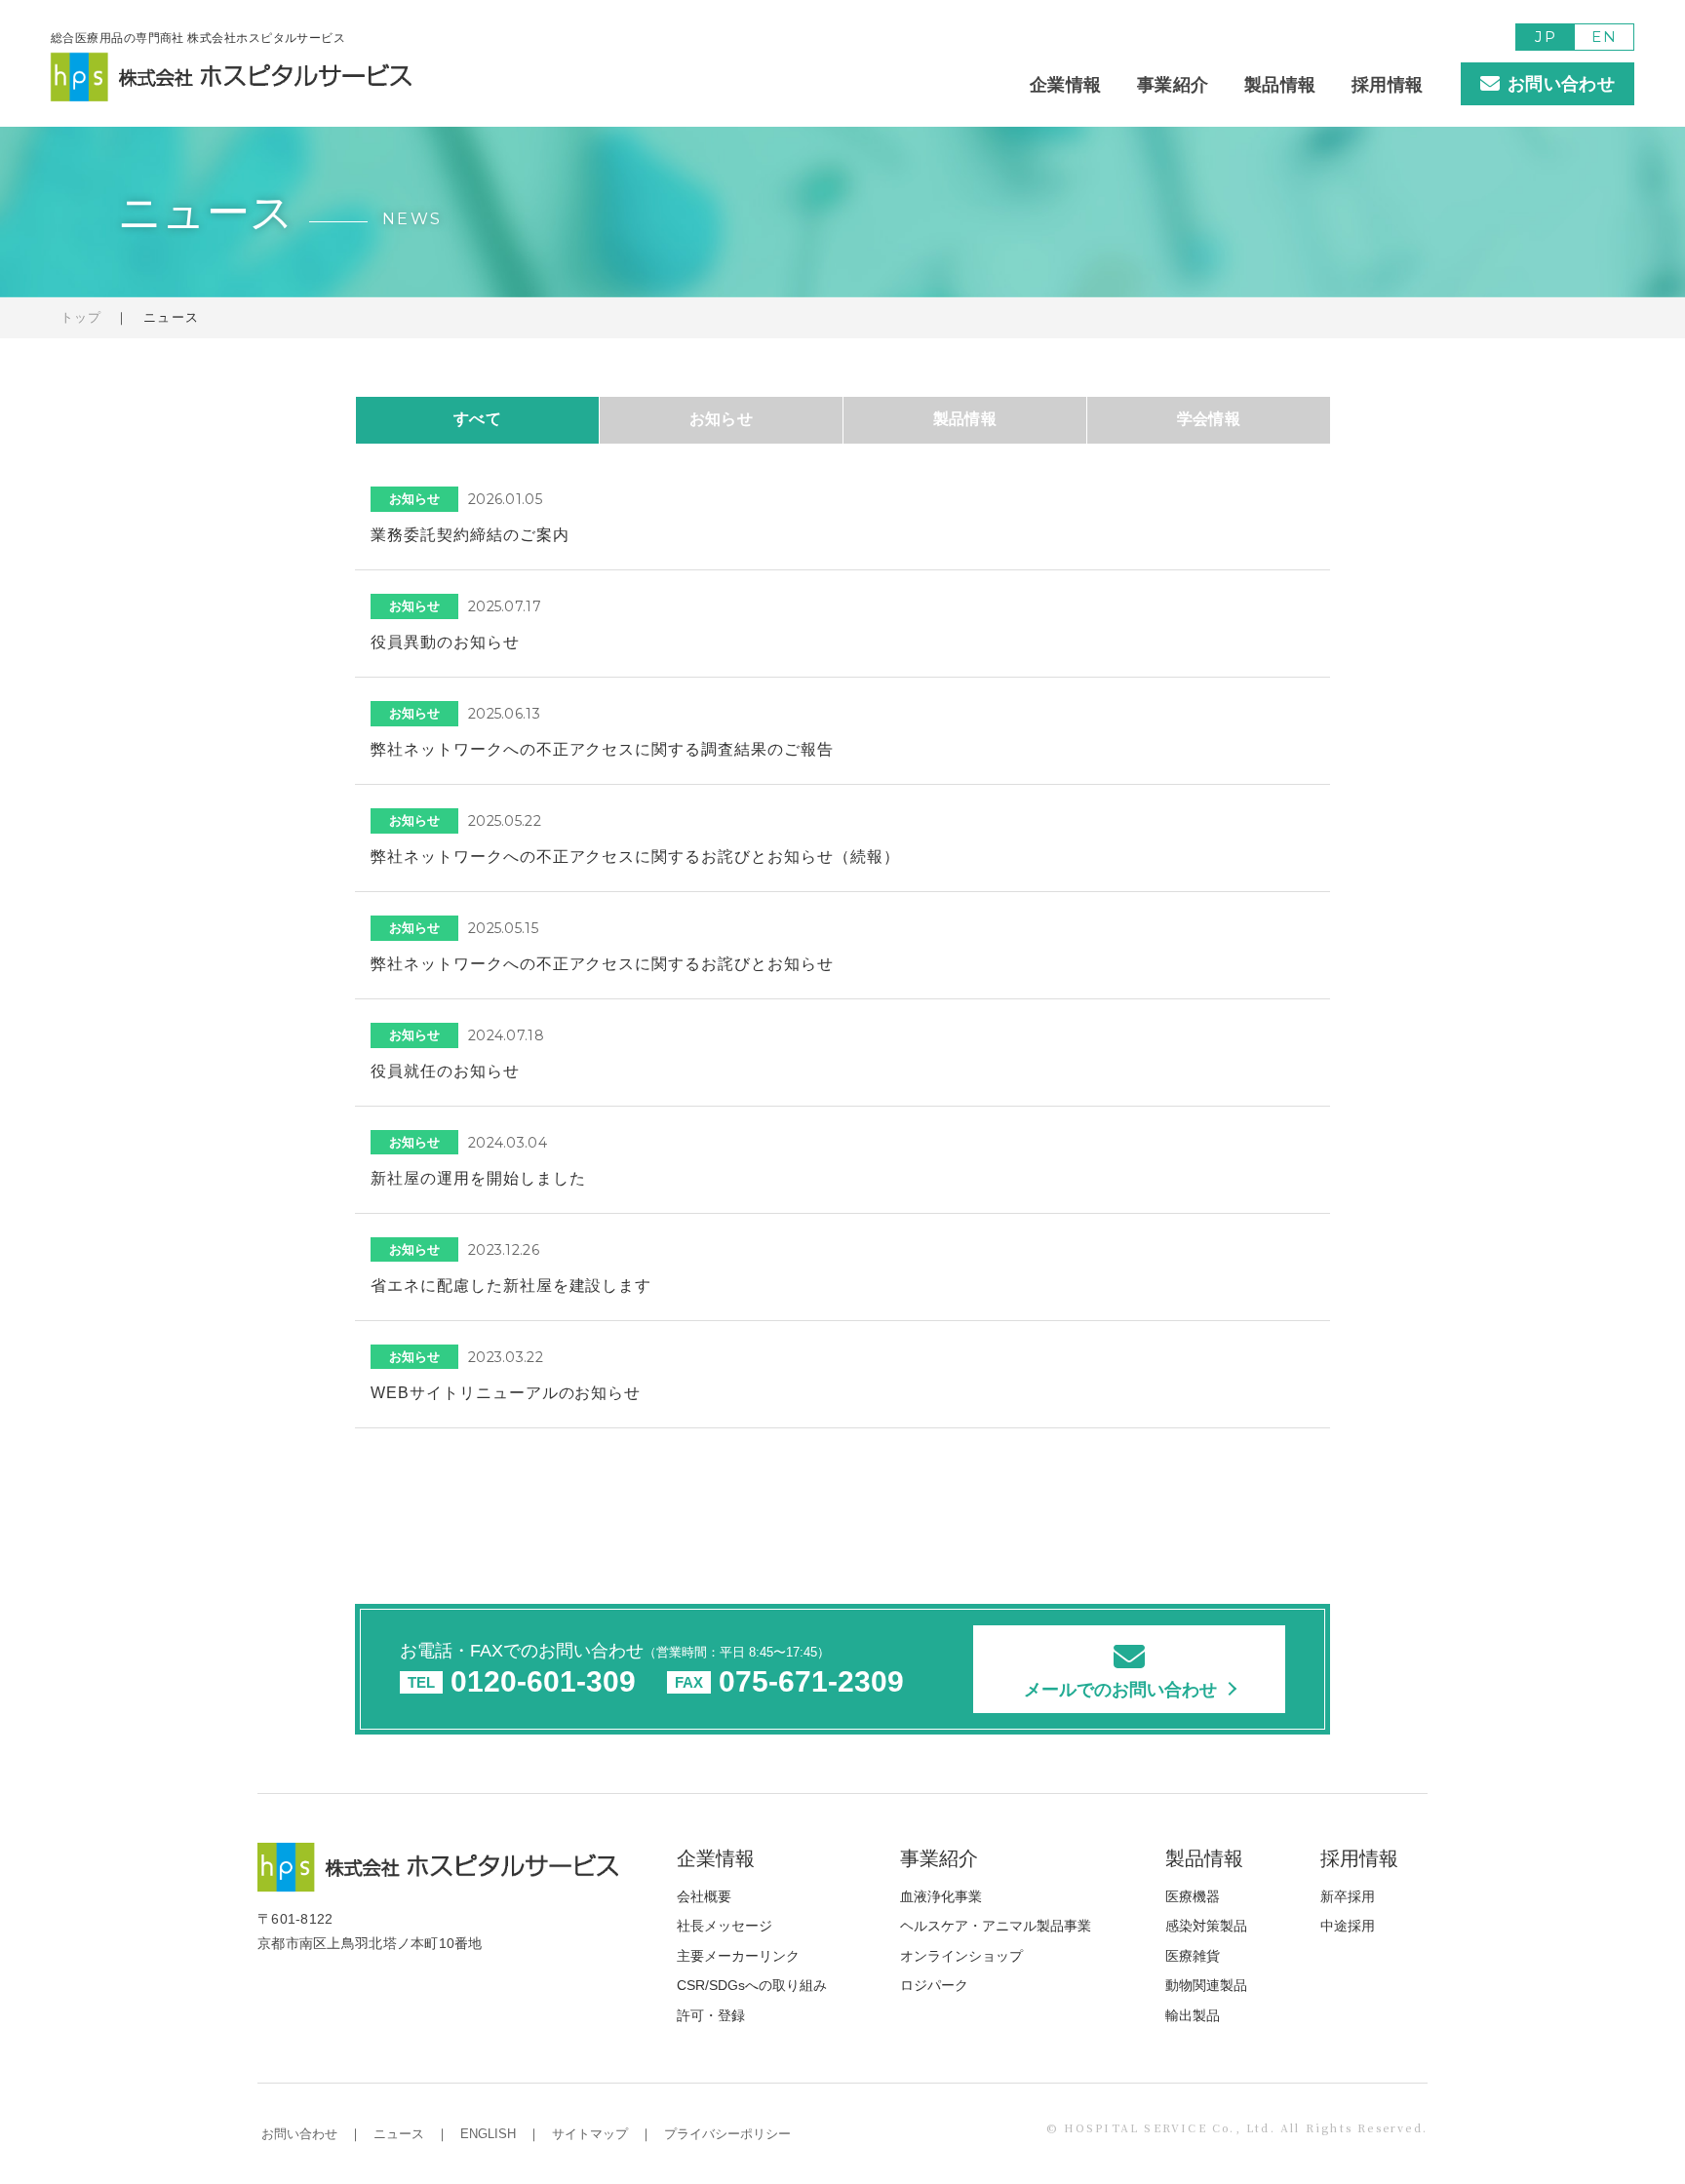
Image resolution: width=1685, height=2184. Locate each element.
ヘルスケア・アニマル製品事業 (996, 1926)
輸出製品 (1193, 2015)
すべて (477, 419)
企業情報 (1065, 85)
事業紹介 (1173, 85)
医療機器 (1193, 1896)
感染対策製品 (1206, 1926)
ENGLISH (488, 2134)
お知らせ (722, 419)
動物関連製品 (1206, 1985)
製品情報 (1280, 85)
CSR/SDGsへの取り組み (752, 1985)
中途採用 (1348, 1926)
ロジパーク (934, 1985)
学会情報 (1209, 419)
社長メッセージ (725, 1926)
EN (1604, 37)
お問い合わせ (299, 2134)
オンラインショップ (961, 1956)
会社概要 (704, 1896)
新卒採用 (1348, 1896)
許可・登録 (711, 2015)
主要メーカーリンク (738, 1956)
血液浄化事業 (941, 1896)
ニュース (399, 2134)
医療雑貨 (1193, 1956)
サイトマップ (590, 2134)
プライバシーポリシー (727, 2134)
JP (1545, 37)
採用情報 (1387, 85)
